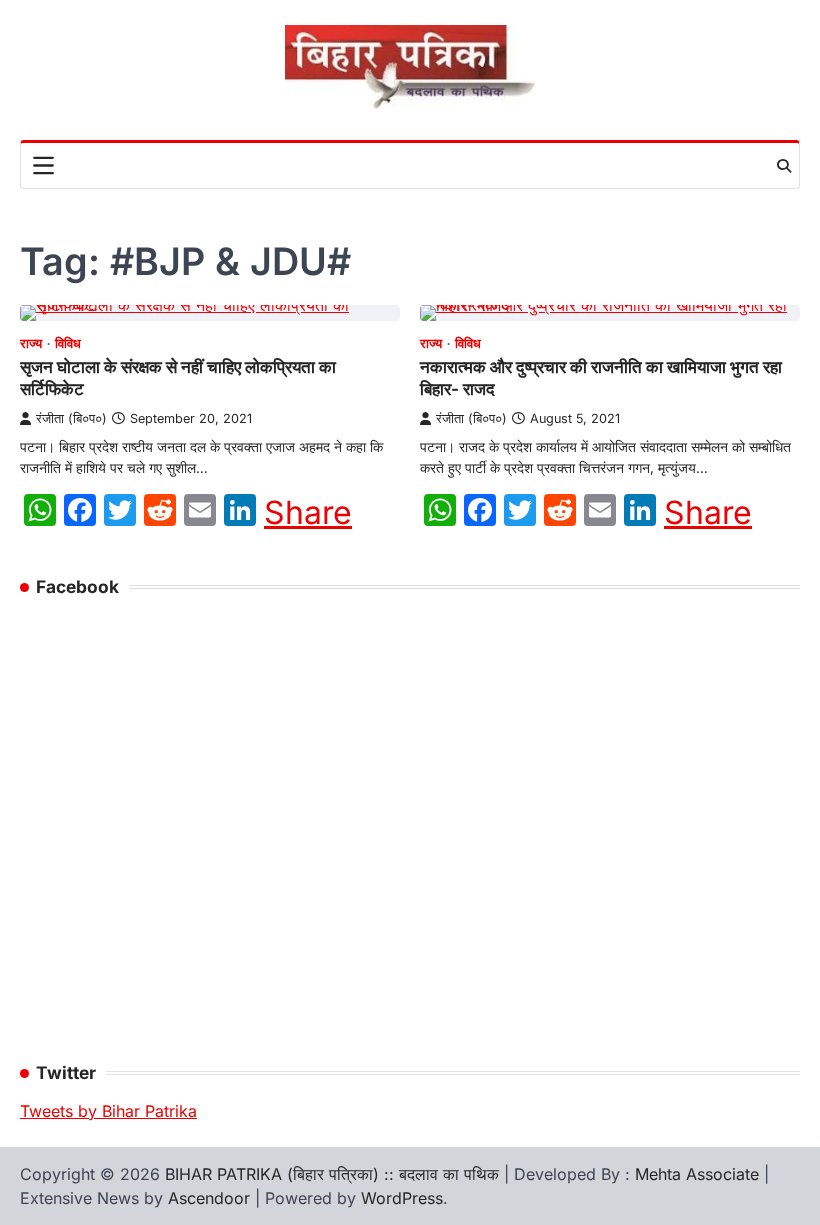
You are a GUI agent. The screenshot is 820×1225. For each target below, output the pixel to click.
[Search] (784, 166)
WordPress (402, 1198)
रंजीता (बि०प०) (71, 418)
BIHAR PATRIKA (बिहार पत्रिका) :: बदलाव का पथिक (332, 1174)
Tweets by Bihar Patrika (108, 1111)
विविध (68, 343)
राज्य (31, 343)
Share (308, 513)
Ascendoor (209, 1198)
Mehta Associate (699, 1174)
